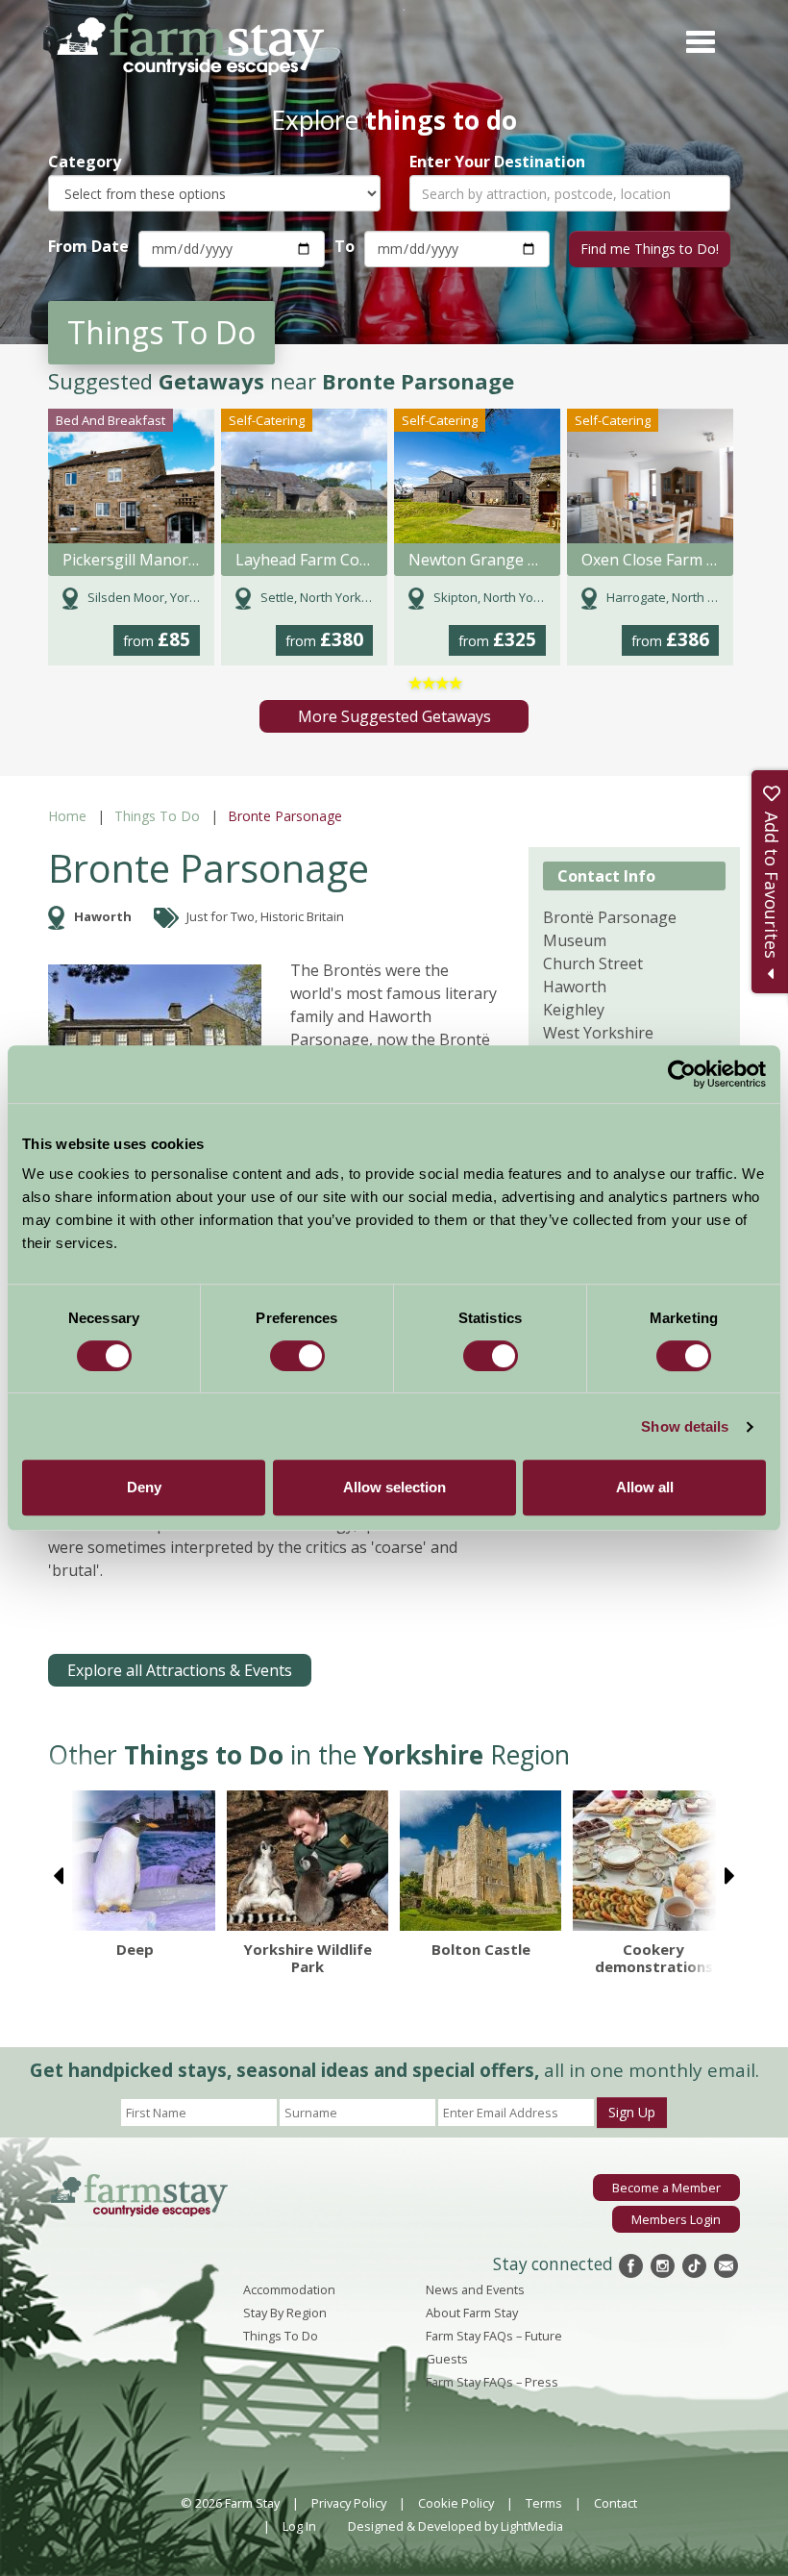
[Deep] (135, 1861)
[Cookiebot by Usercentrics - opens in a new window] (682, 1074)
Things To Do (157, 816)
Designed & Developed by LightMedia (456, 2526)
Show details (685, 1426)
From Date (88, 246)
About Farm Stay (472, 2313)
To (345, 246)
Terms (544, 2503)
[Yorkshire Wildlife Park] (308, 1861)
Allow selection (394, 1487)
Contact (616, 2503)
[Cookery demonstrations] (653, 1861)
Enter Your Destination (497, 162)
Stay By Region (285, 2313)
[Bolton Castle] (480, 1861)
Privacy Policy (349, 2503)
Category (85, 162)
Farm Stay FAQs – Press (492, 2382)
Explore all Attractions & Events (180, 1670)
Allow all (645, 1487)
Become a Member (666, 2188)
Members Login (676, 2219)
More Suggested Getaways (394, 716)
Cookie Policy (456, 2503)
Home (67, 816)
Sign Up (632, 2112)
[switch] (297, 1356)
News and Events (475, 2289)
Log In (299, 2526)
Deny (144, 1487)
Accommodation (289, 2289)
